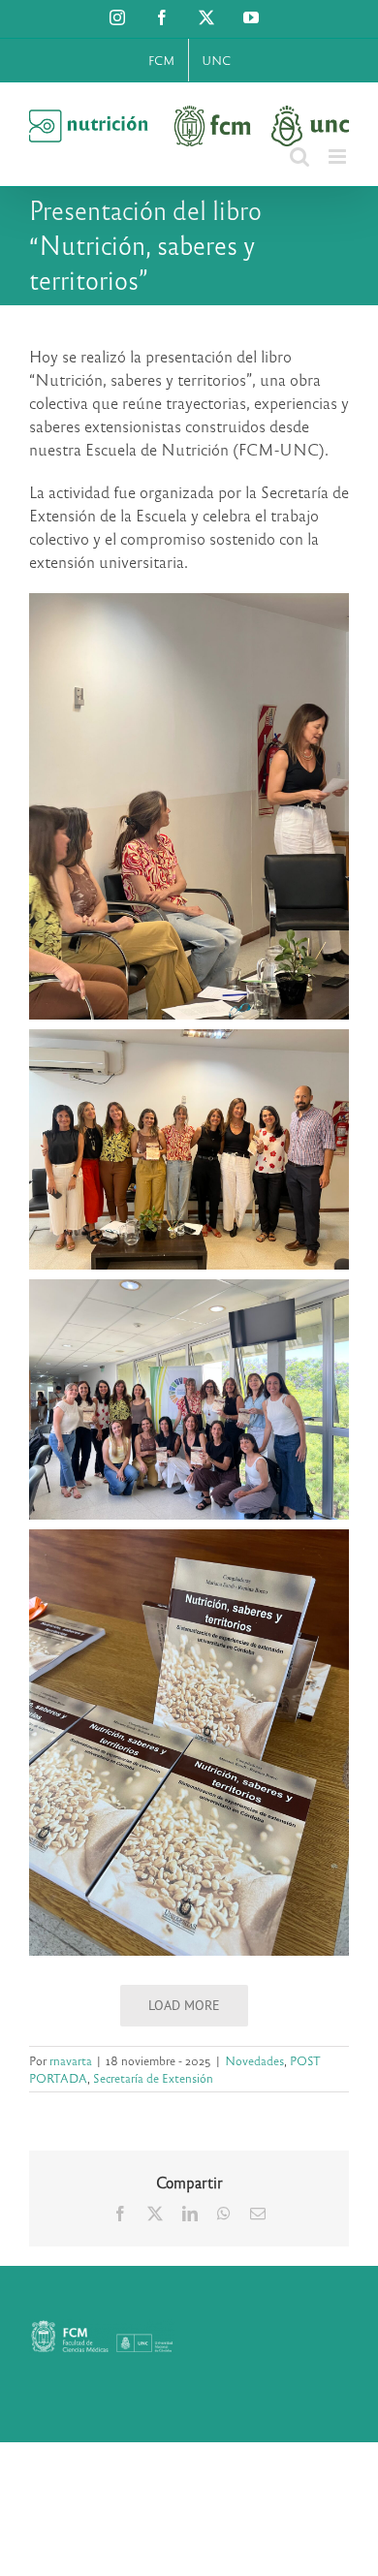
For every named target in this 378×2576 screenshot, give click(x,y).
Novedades (254, 2060)
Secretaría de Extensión (153, 2078)
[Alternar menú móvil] (339, 157)
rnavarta (71, 2060)
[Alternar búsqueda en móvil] (299, 157)
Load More (184, 2005)
